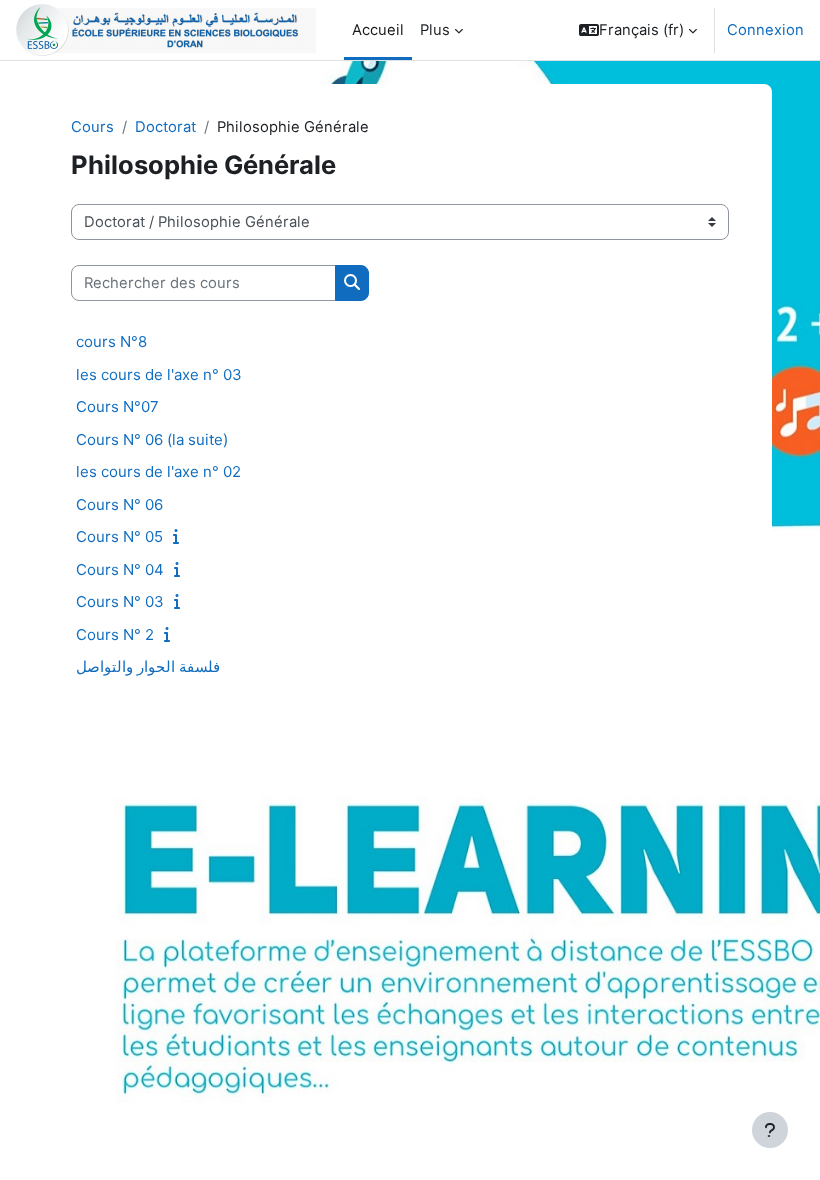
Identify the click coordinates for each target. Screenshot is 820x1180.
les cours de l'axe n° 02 (158, 471)
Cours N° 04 (120, 569)
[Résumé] (180, 537)
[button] (638, 30)
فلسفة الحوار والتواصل (148, 666)
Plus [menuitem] (435, 30)
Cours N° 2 (115, 634)
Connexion (765, 30)
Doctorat (165, 127)
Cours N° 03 (120, 601)
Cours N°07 (117, 406)
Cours (92, 127)
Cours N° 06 (119, 504)
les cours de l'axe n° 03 (159, 374)
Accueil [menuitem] (378, 30)
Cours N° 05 (119, 536)
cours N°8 (111, 341)
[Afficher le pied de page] (770, 1130)
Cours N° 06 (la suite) (152, 439)
